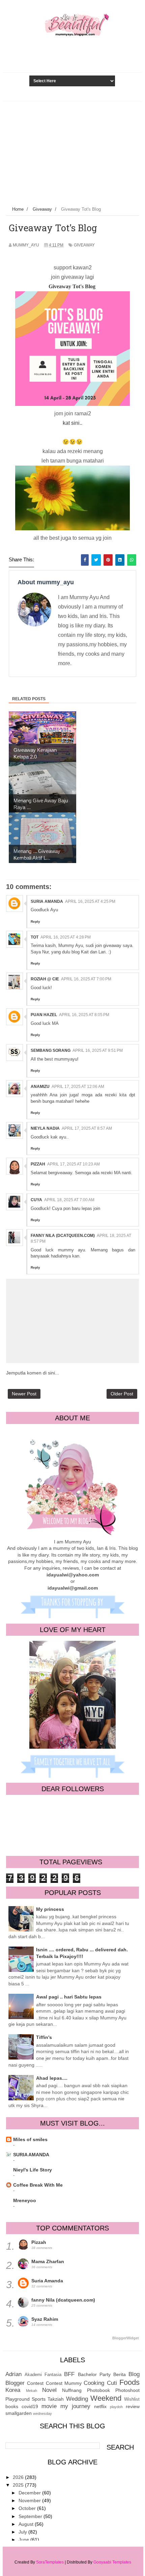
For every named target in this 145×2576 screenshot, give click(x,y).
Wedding (77, 2399)
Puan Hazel (44, 1015)
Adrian (13, 2374)
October (28, 2508)
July (23, 2532)
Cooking (94, 2383)
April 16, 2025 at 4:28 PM (66, 937)
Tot (35, 937)
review (133, 2406)
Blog (134, 2374)
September (31, 2516)
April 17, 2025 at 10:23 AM (74, 1164)
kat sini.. (72, 423)
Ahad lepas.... (52, 2078)
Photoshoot (127, 2390)
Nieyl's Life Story (33, 2170)
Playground (18, 2399)
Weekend (106, 2398)
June (24, 2540)
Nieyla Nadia (45, 1128)
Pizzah (38, 1164)
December (30, 2493)
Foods (129, 2382)
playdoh (116, 2407)
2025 (19, 2485)
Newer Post (24, 1394)
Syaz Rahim (45, 2319)
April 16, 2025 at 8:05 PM (84, 1015)
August (27, 2524)
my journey (75, 2406)
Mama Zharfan (48, 2261)
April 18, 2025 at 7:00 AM (69, 1200)
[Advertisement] (72, 152)
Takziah (56, 2399)
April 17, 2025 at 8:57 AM (87, 1128)
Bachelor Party (94, 2374)
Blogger (15, 2383)
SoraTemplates (50, 2562)
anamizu (40, 1087)
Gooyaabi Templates (112, 2562)
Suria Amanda (47, 901)
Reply (35, 922)
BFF (69, 2374)
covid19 (30, 2406)
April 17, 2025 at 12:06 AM (78, 1087)
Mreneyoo (25, 2200)
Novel (49, 2390)
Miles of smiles (30, 2139)
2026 (19, 2477)
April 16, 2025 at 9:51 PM (98, 1050)
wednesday (42, 2414)
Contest (35, 2383)
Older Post (122, 1394)
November (30, 2500)
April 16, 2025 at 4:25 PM (90, 901)
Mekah (32, 2391)
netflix (100, 2406)
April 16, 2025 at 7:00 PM (86, 979)
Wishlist (132, 2399)
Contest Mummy (64, 2383)
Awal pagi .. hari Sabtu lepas (69, 1997)
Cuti (112, 2383)
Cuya (36, 1200)
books (12, 2406)
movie (49, 2406)
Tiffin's (44, 2037)
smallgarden (19, 2413)
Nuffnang (72, 2390)
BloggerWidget (126, 2338)
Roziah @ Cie (45, 979)
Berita (120, 2374)
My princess (50, 1909)
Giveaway (84, 245)
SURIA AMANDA (31, 2155)
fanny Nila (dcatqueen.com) (63, 1236)
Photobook (98, 2390)
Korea (13, 2390)
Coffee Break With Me (38, 2185)
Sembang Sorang (51, 1050)
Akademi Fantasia (43, 2375)
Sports (39, 2399)
